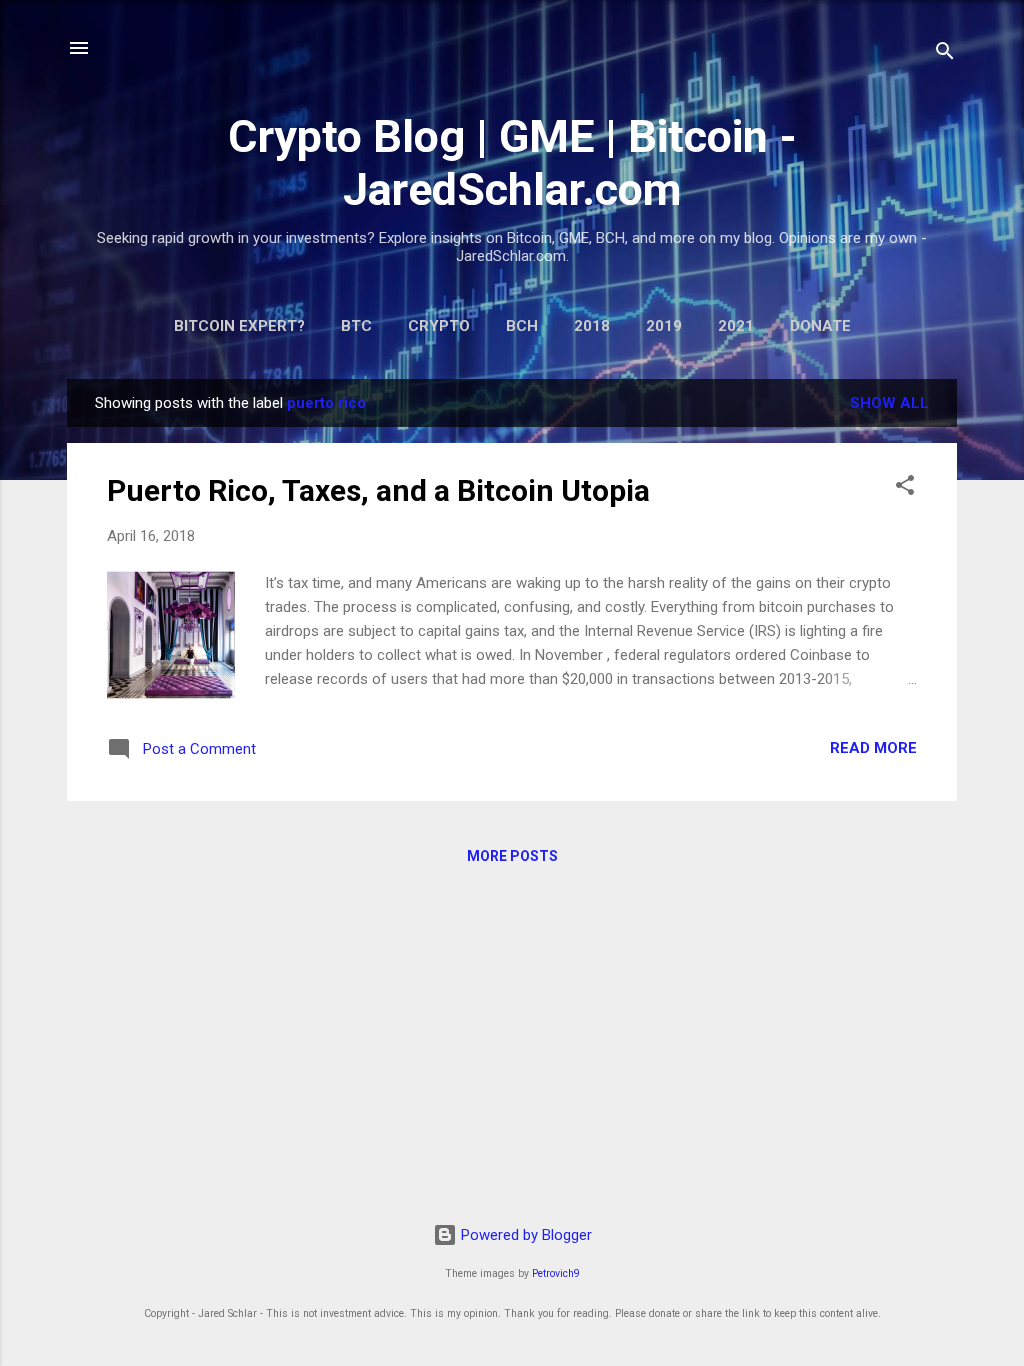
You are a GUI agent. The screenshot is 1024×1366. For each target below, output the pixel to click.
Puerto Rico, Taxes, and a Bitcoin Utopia (378, 490)
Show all (889, 403)
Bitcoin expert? (239, 326)
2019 (664, 326)
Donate (820, 326)
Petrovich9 (556, 1273)
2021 (736, 326)
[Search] (945, 54)
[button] (905, 488)
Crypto (439, 326)
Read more (873, 748)
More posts (512, 856)
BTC (356, 326)
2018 (592, 326)
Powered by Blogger (524, 1235)
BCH (522, 326)
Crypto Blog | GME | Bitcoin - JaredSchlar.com (512, 163)
